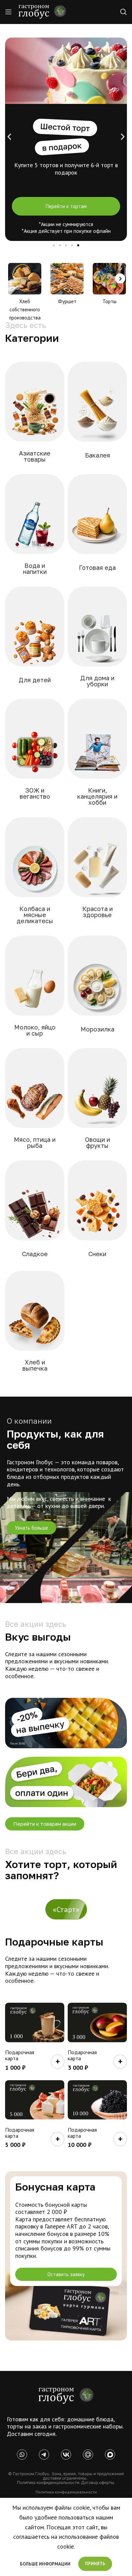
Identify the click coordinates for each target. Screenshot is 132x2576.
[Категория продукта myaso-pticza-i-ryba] (35, 1103)
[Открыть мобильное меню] (8, 12)
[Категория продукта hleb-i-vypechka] (35, 1325)
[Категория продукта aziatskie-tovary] (35, 416)
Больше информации (46, 2564)
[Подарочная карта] (35, 2023)
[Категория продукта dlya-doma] (97, 641)
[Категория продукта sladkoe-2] (35, 1214)
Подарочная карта (20, 2055)
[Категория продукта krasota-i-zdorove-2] (97, 872)
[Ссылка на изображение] (66, 2395)
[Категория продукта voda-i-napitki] (35, 529)
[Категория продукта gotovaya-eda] (97, 528)
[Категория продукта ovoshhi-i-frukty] (97, 1103)
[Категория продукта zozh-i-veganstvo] (35, 753)
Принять (95, 2564)
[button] (9, 137)
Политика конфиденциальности (66, 2492)
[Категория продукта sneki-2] (97, 1214)
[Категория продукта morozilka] (97, 989)
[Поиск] (124, 12)
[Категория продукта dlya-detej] (35, 640)
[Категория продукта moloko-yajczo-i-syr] (35, 990)
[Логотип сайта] (42, 11)
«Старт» (66, 1909)
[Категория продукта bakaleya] (97, 415)
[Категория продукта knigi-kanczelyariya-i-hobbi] (97, 756)
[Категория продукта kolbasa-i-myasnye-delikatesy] (35, 875)
